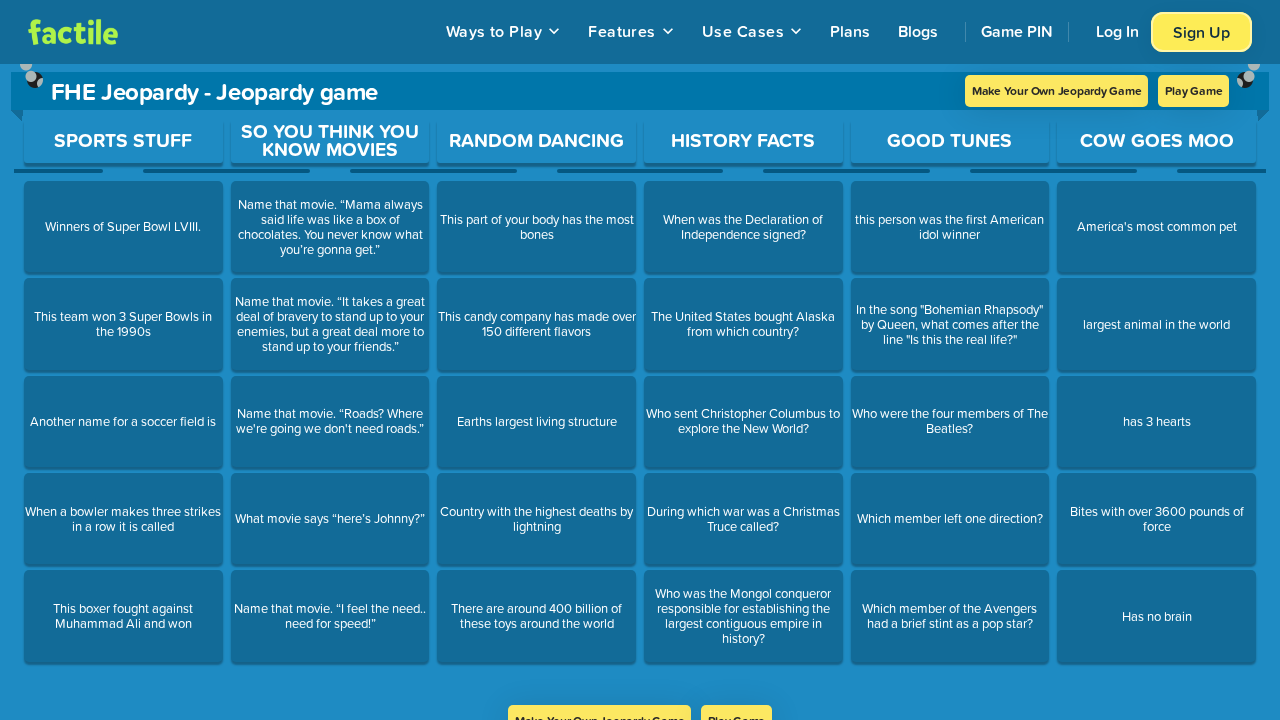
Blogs (918, 31)
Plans (850, 31)
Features (622, 31)
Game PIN (1017, 31)
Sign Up (1201, 32)
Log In (1117, 31)
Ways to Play (494, 31)
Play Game (1193, 90)
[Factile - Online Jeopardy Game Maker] (73, 32)
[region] (640, 384)
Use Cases (743, 31)
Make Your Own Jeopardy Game (1057, 90)
